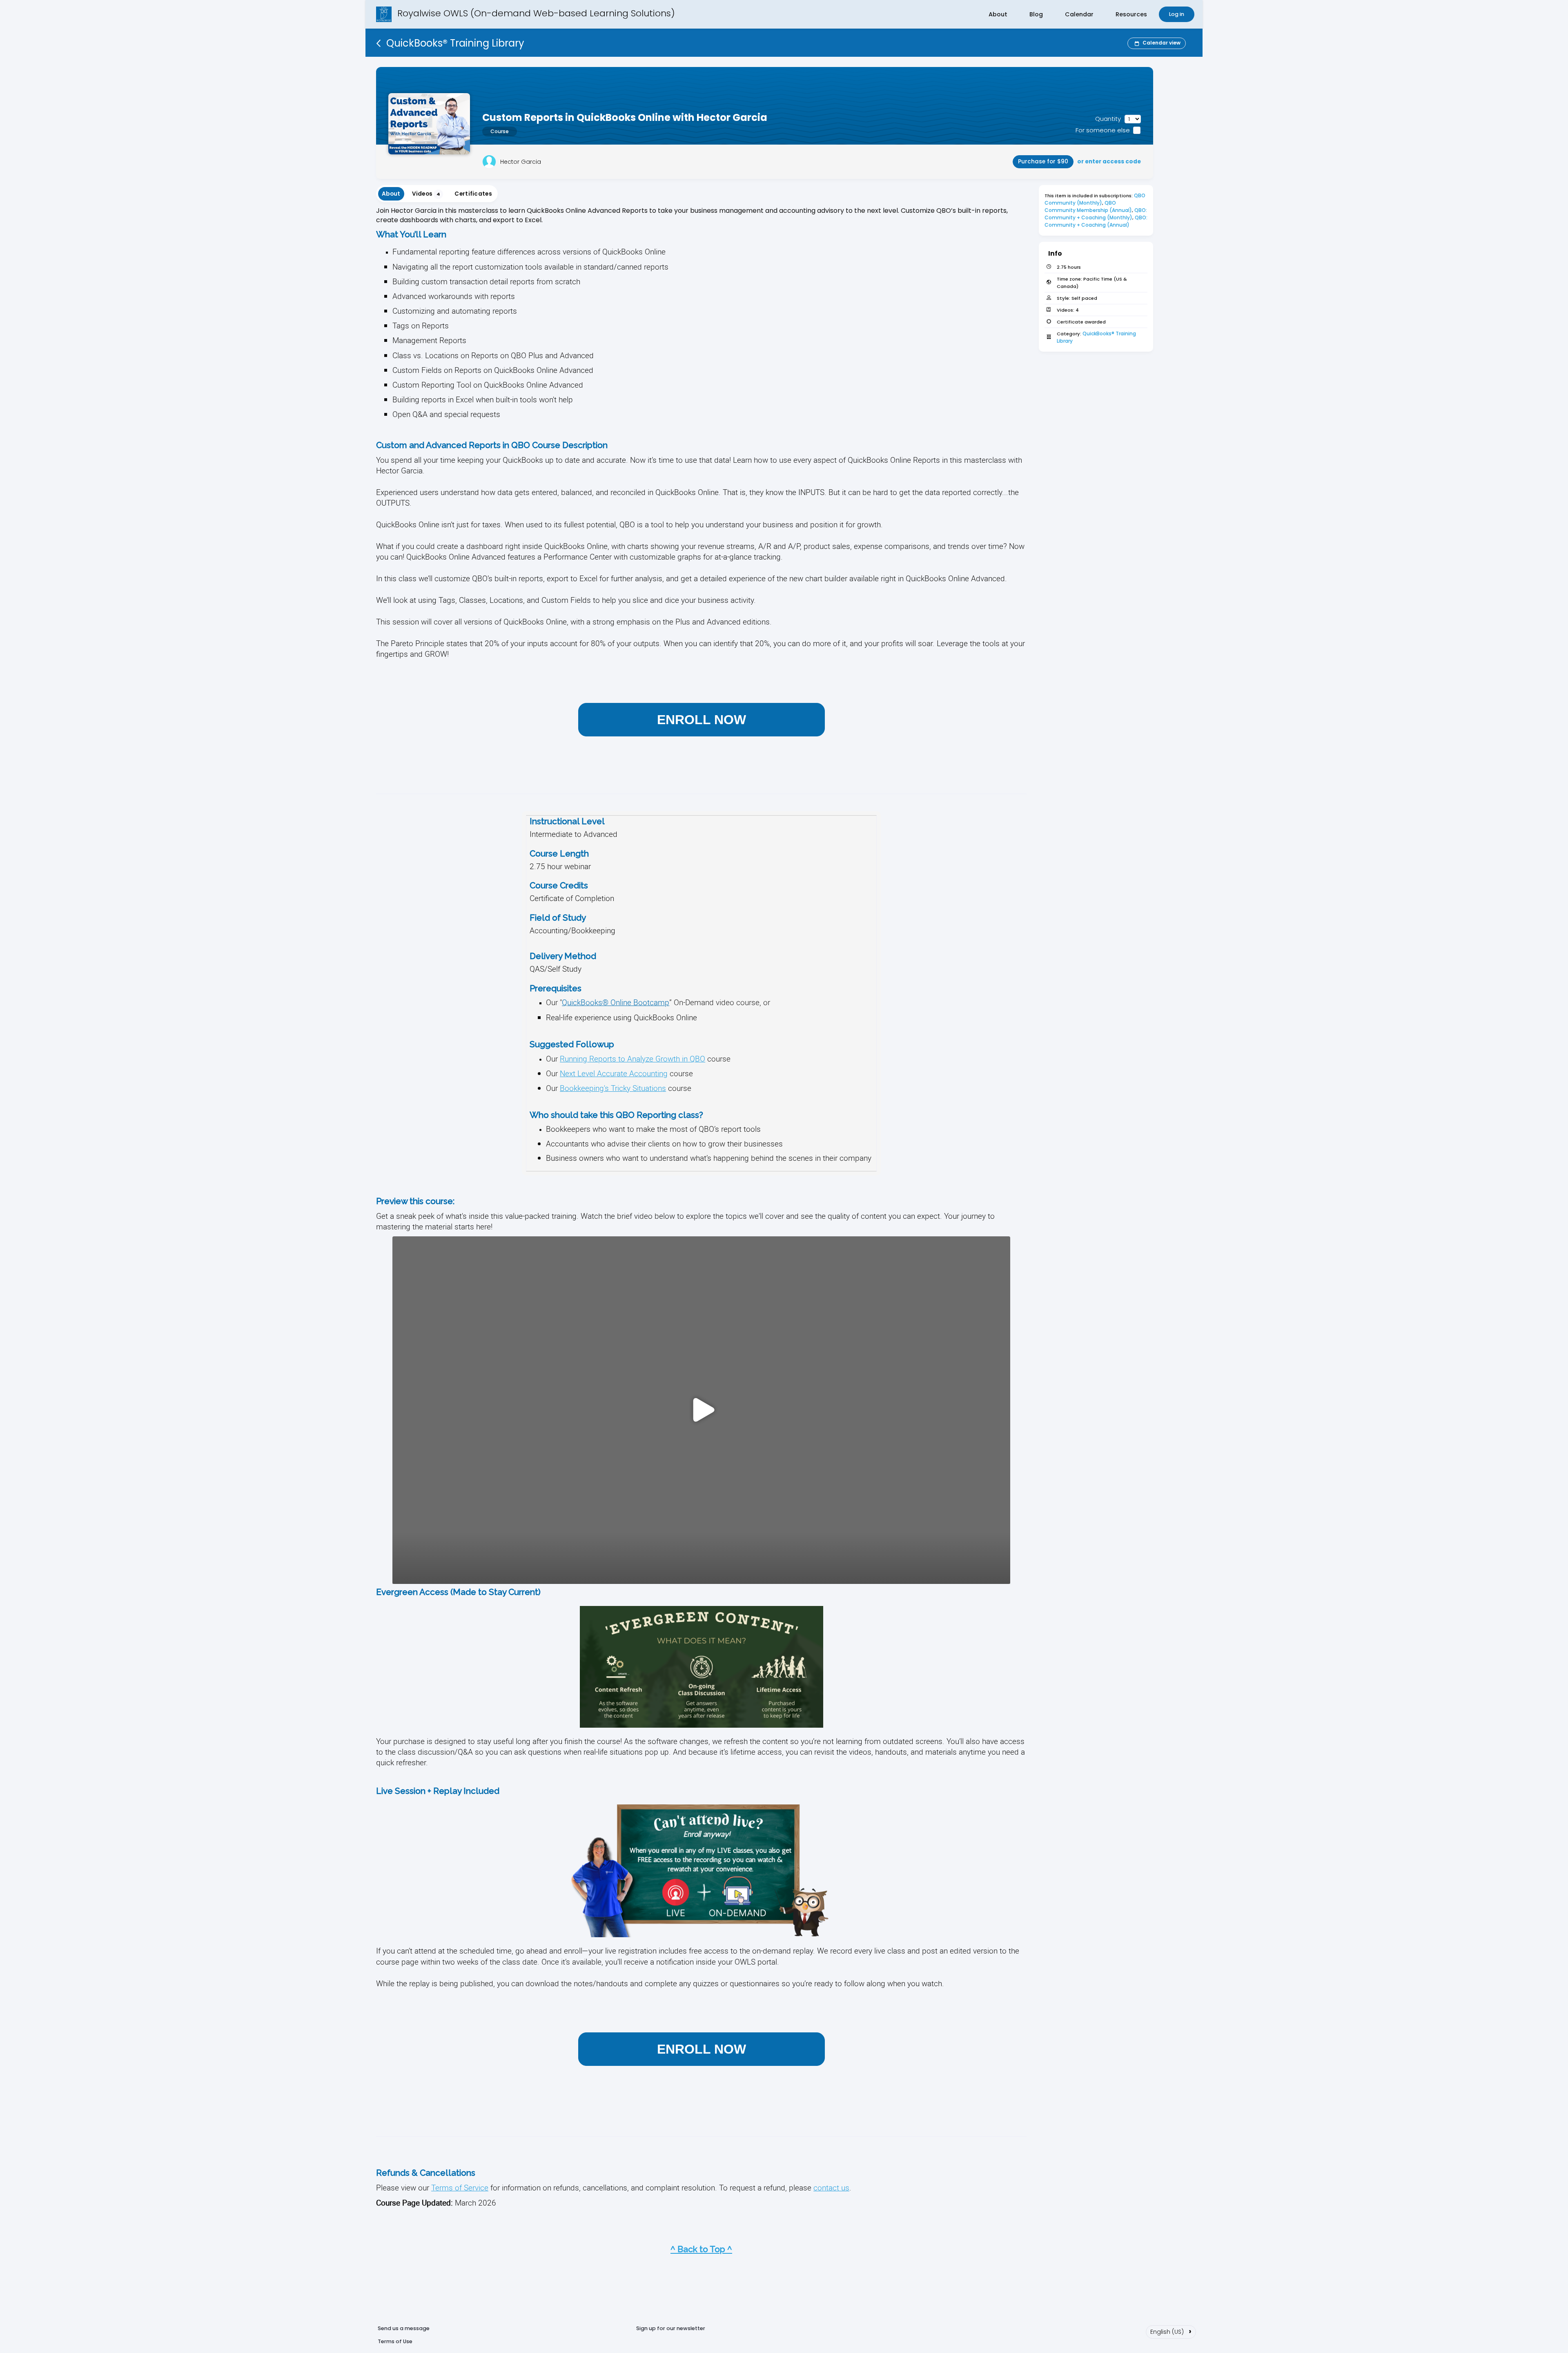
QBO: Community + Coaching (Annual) (1097, 221)
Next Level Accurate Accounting (614, 1073)
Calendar (1079, 14)
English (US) (1171, 2331)
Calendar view (1162, 43)
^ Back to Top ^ (701, 2249)
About (998, 14)
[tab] (391, 194)
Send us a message (404, 2328)
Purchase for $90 (1043, 162)
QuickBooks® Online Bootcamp (616, 1002)
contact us (831, 2187)
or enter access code (1109, 162)
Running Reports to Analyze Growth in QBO (633, 1058)
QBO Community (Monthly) (1096, 199)
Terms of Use (395, 2341)
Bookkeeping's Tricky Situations (613, 1088)
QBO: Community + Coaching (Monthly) (1096, 214)
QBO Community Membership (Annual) (1088, 206)
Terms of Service (460, 2187)
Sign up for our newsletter (671, 2328)
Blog (1036, 14)
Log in (1177, 14)
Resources (1131, 14)
